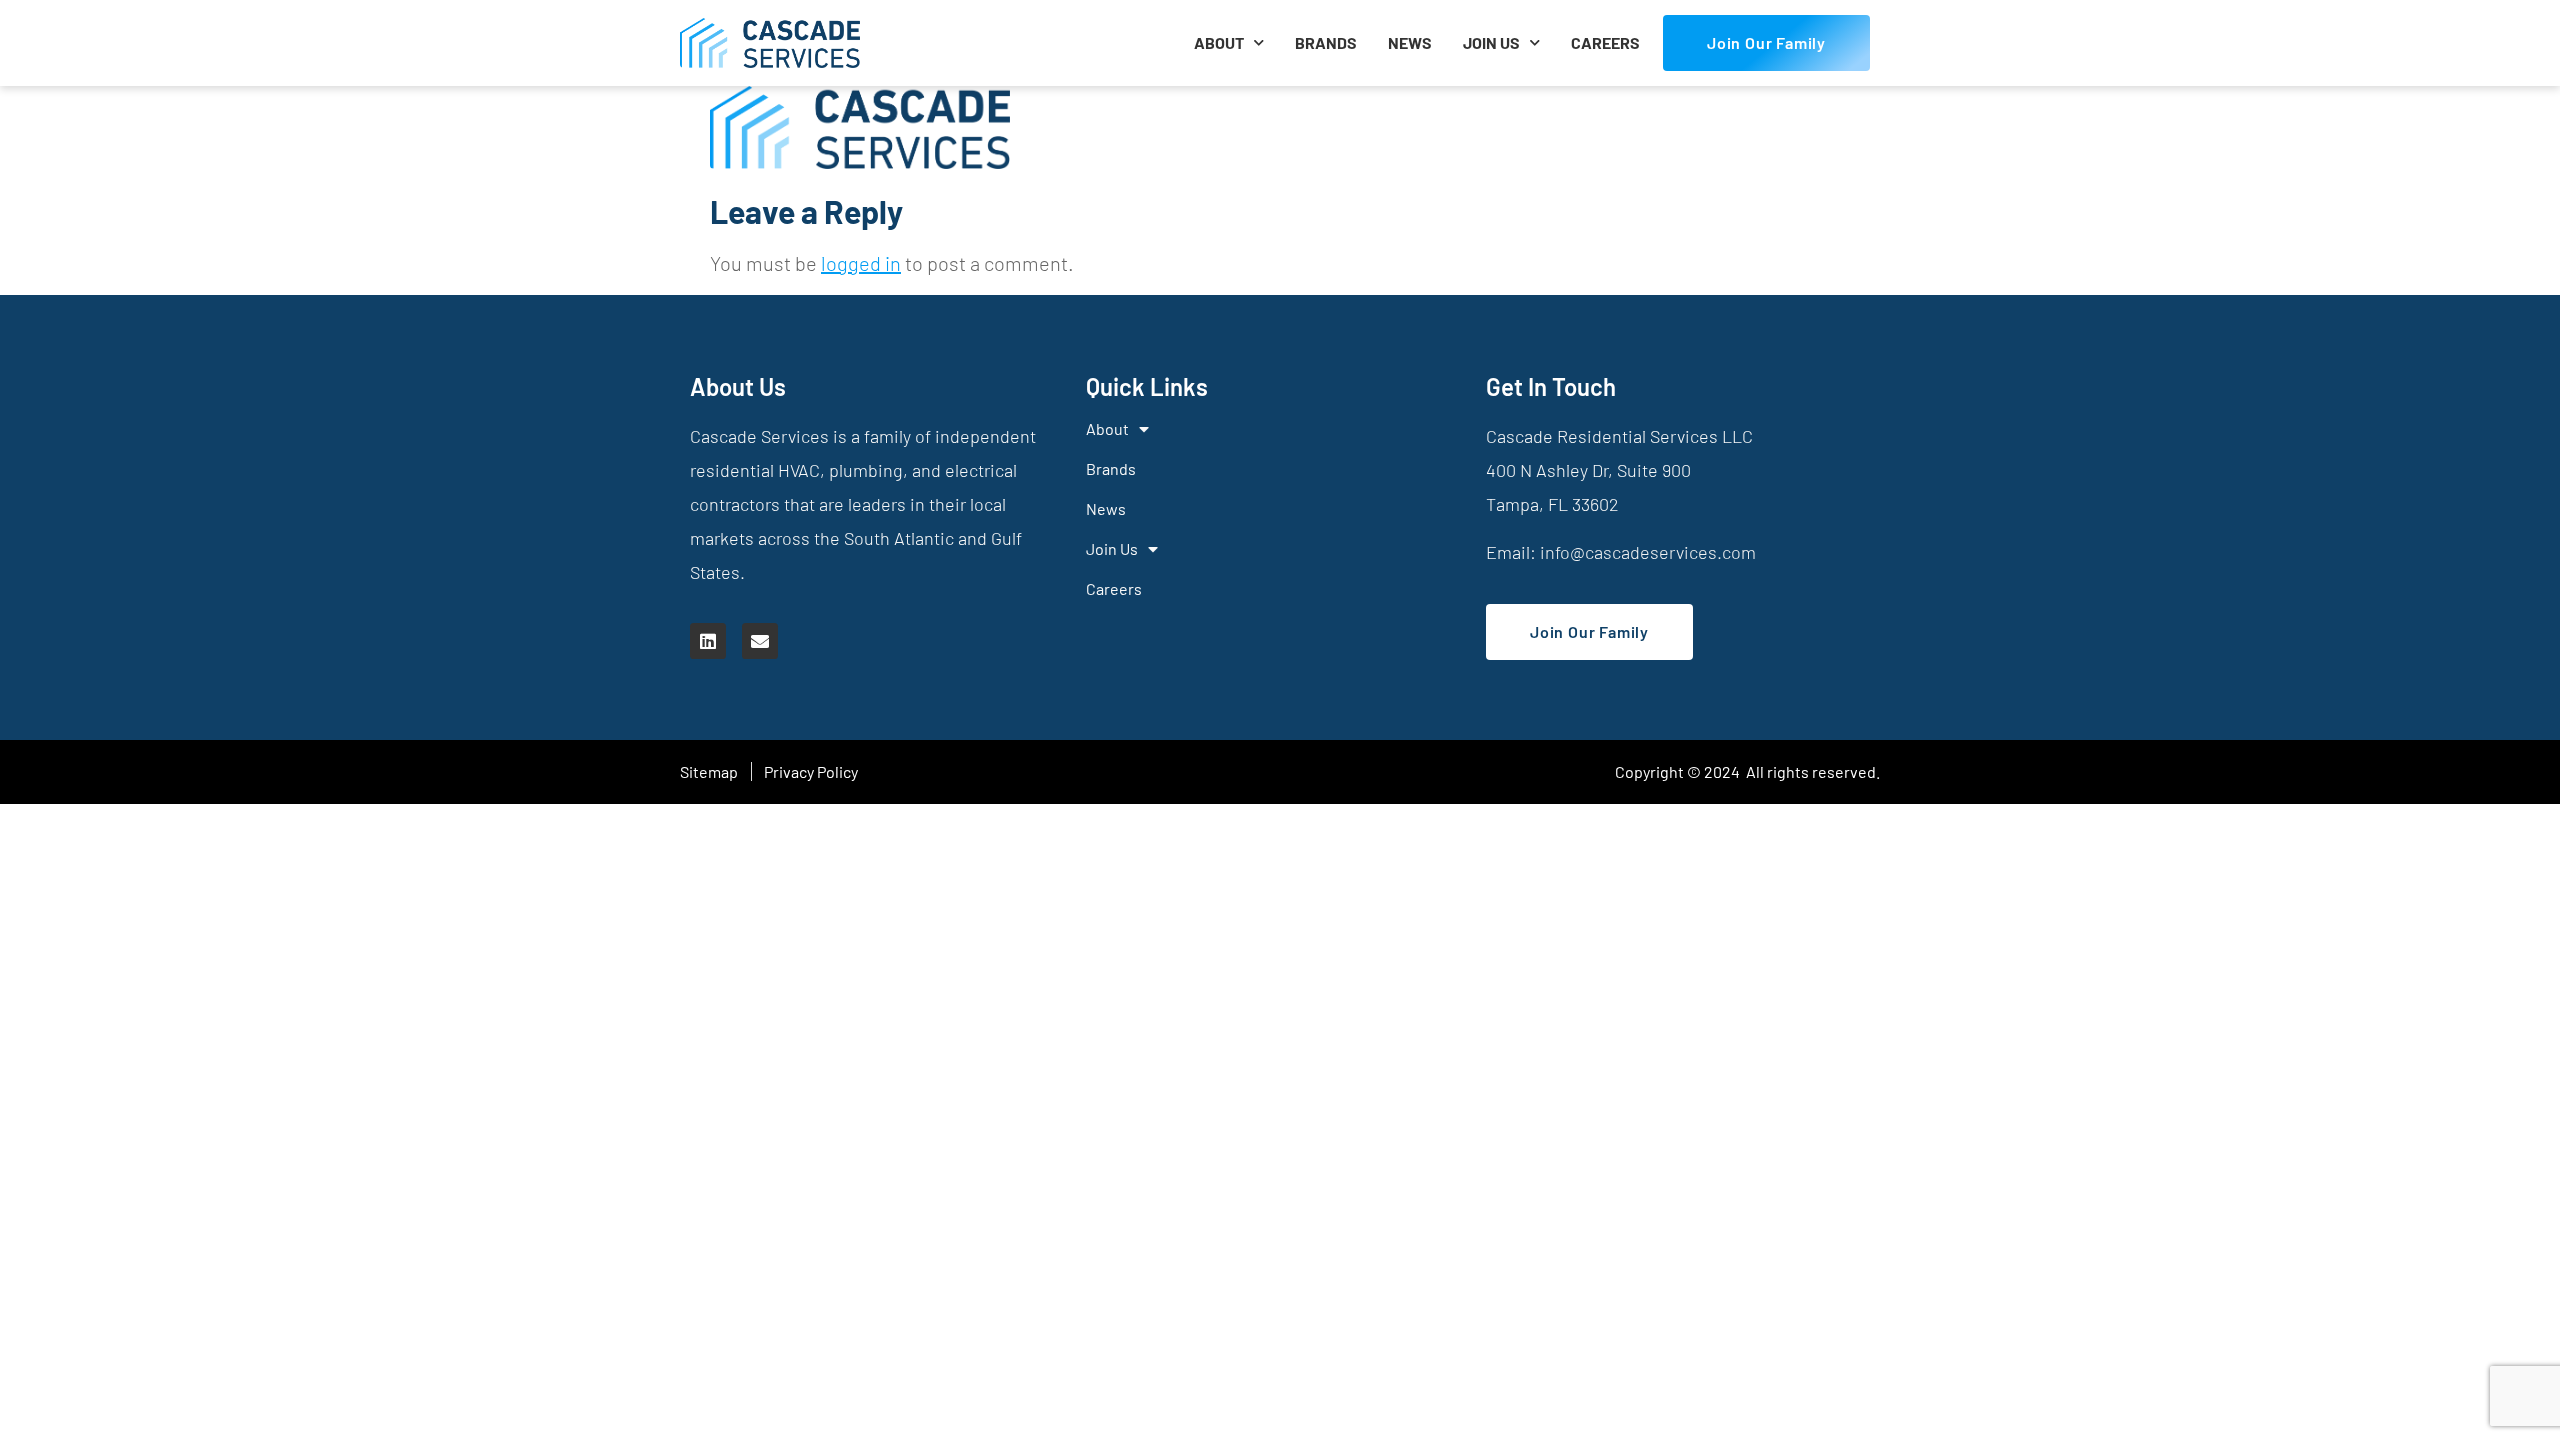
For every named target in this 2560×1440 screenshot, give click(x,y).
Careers (1605, 42)
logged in (861, 263)
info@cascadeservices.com (1648, 552)
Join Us (1491, 42)
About (1219, 42)
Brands (1326, 42)
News (1410, 42)
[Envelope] (760, 641)
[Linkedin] (708, 641)
